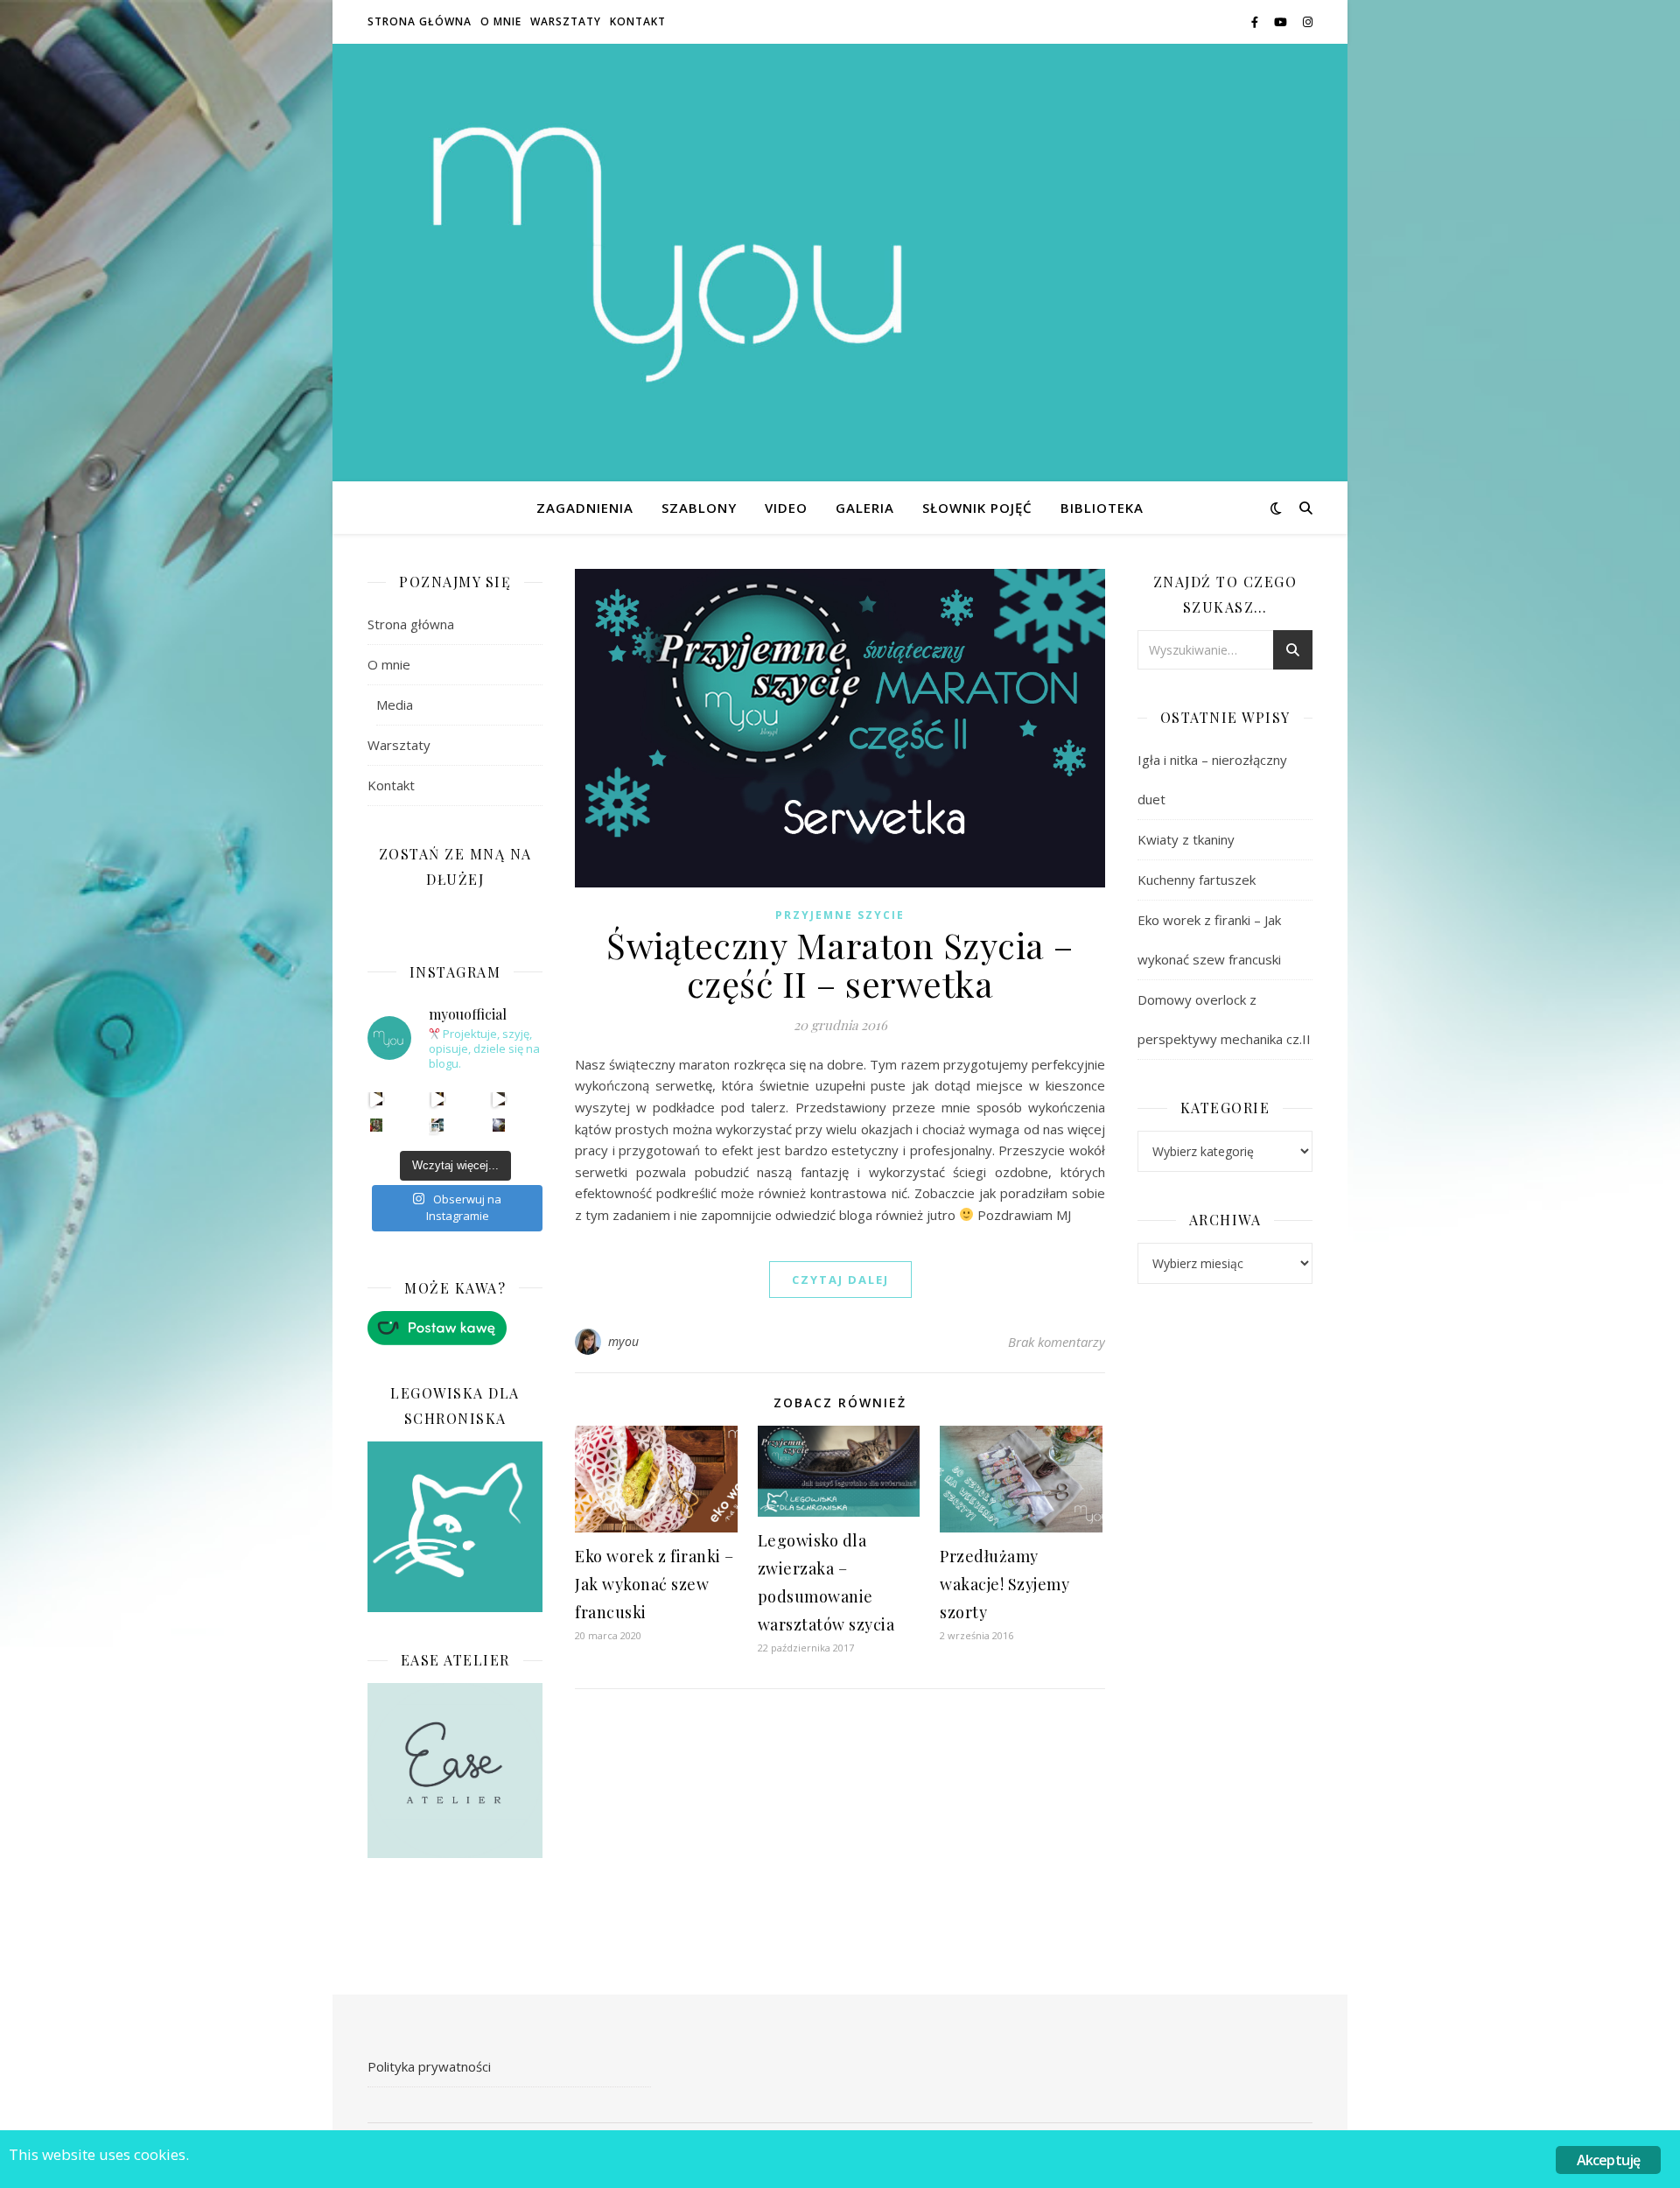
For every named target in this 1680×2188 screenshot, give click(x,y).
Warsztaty (566, 21)
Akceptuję (1609, 2160)
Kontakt (638, 21)
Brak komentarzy (1057, 1342)
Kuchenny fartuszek (1197, 880)
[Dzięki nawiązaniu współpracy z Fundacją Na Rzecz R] (438, 1125)
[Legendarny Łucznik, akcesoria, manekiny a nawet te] (438, 1099)
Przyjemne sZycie (840, 915)
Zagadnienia (585, 508)
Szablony (699, 508)
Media (395, 705)
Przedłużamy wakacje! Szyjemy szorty (1004, 1584)
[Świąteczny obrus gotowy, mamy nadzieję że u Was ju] (499, 1125)
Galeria (865, 508)
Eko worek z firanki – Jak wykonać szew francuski (654, 1584)
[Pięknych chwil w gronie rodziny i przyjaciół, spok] (377, 1125)
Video (786, 508)
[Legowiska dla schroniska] (455, 1527)
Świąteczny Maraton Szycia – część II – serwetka (840, 964)
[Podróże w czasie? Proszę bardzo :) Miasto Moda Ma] (499, 1099)
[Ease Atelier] (455, 1328)
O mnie (501, 21)
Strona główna (420, 21)
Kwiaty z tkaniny (1186, 839)
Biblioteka (1102, 508)
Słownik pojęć (977, 508)
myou (624, 1341)
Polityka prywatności (429, 2066)
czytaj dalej (840, 1280)
